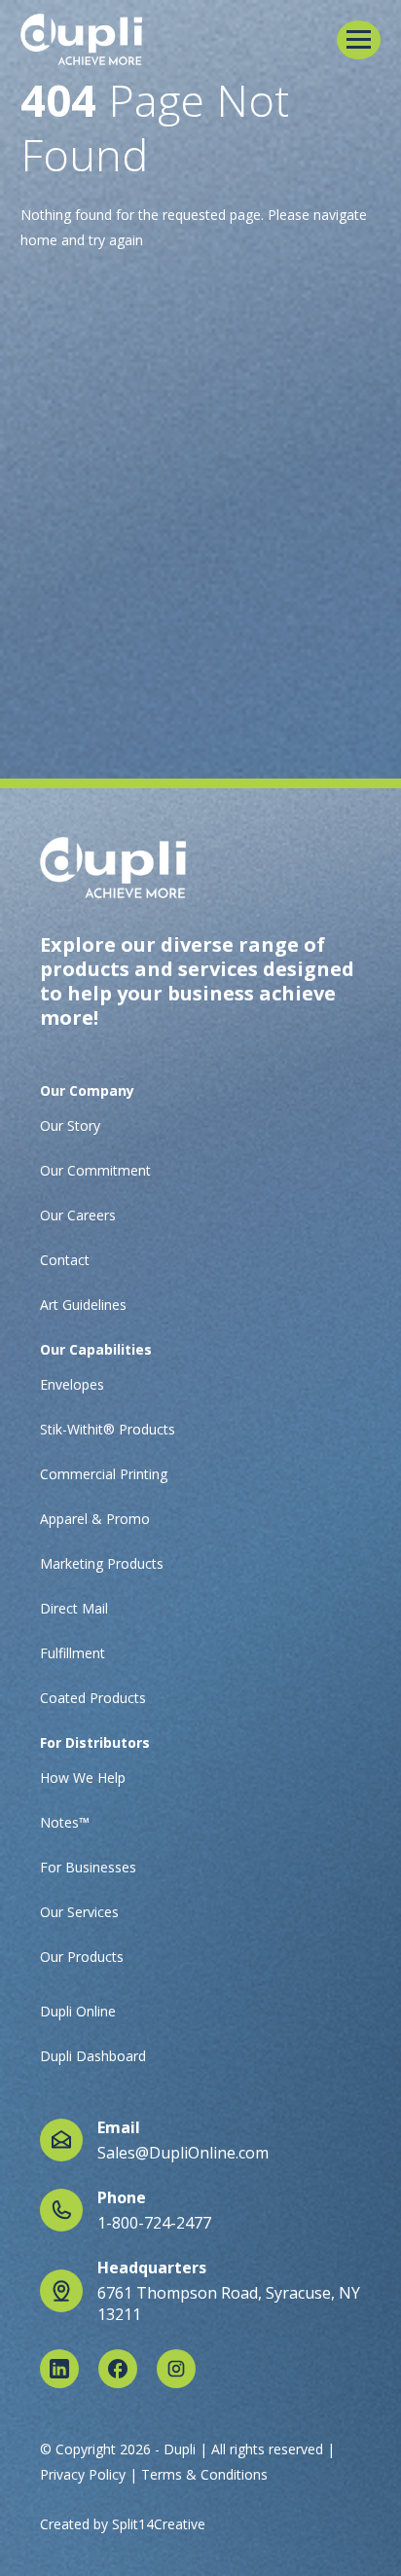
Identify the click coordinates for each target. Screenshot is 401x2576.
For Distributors (95, 1742)
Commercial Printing (104, 1474)
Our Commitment (95, 1170)
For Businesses (88, 1867)
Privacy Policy (83, 2474)
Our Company (87, 1090)
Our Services (79, 1912)
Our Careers (78, 1215)
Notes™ (65, 1822)
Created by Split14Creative (123, 2524)
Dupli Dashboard (93, 2056)
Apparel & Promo (95, 1519)
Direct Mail (74, 1608)
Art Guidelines (83, 1305)
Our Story (70, 1125)
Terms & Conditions (204, 2474)
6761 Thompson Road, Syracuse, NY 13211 (229, 2304)
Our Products (82, 1957)
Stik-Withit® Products (108, 1429)
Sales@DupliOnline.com (183, 2153)
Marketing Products (102, 1563)
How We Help (83, 1778)
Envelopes (72, 1384)
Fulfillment (73, 1653)
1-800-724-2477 (154, 2223)
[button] (359, 40)
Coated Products (93, 1698)
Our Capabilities (96, 1349)
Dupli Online (78, 2011)
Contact (65, 1260)
